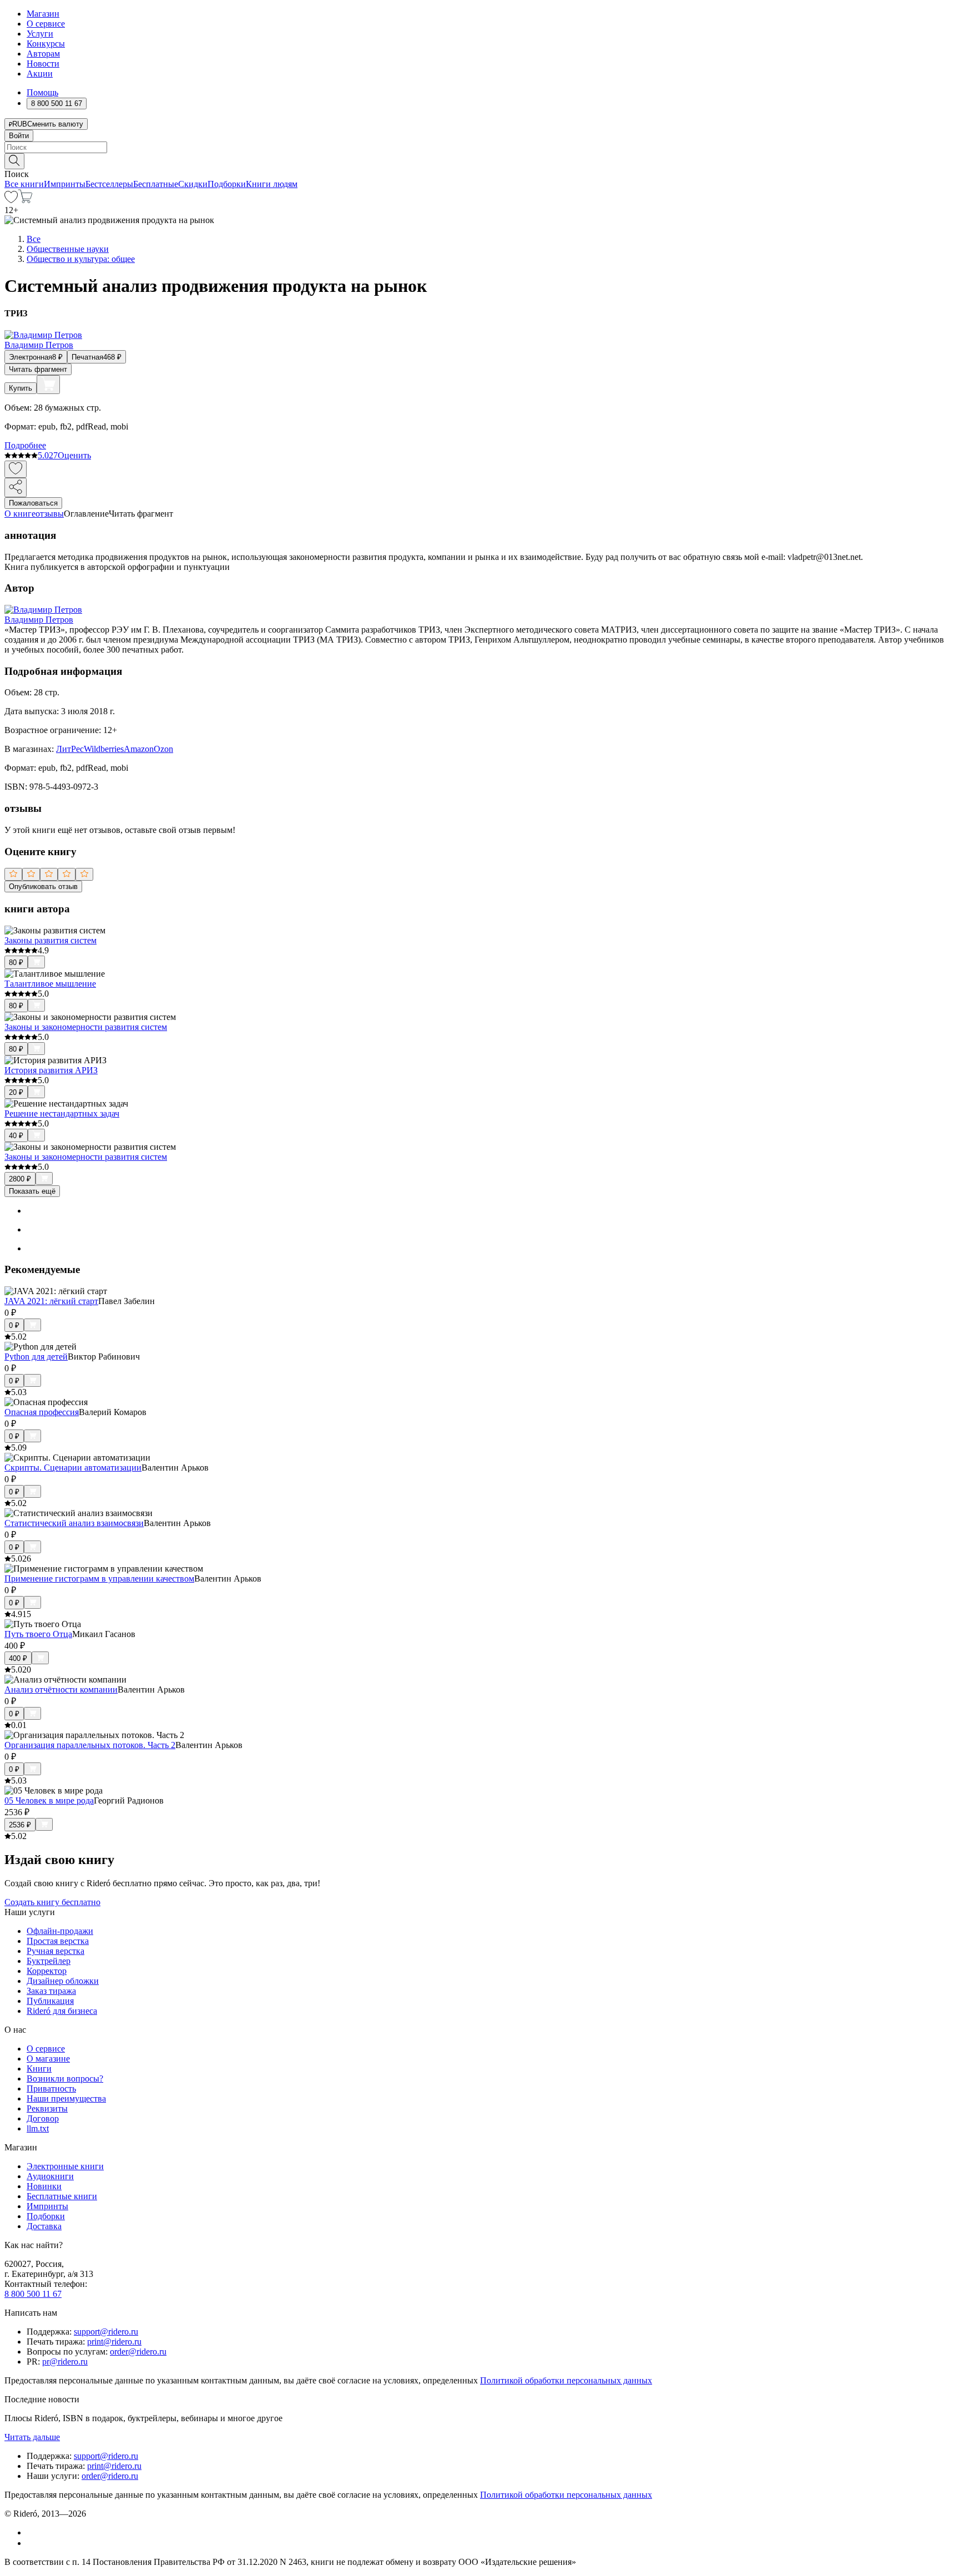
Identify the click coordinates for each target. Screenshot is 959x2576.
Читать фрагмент (38, 369)
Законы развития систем (51, 940)
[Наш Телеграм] (31, 2543)
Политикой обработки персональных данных (566, 2380)
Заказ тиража (51, 1991)
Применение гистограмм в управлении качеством (99, 1579)
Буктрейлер (49, 1961)
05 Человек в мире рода (49, 1800)
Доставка (44, 2226)
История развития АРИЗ (51, 1070)
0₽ (14, 1325)
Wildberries (104, 749)
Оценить (74, 455)
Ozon (163, 749)
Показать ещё (32, 1191)
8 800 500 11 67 (33, 2294)
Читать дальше (32, 2437)
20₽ (16, 1092)
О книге (20, 514)
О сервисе (46, 24)
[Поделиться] (16, 488)
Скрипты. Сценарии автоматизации (73, 1468)
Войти (19, 136)
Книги (39, 2069)
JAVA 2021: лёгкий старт (51, 1301)
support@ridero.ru (106, 2332)
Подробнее (25, 445)
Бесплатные (156, 184)
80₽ (16, 963)
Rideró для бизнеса (62, 2011)
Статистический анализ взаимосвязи (74, 1523)
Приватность (51, 2088)
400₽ (18, 1658)
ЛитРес (70, 749)
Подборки (227, 184)
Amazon (139, 749)
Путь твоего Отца (38, 1634)
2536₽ (20, 1825)
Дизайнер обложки (63, 1981)
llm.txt (38, 2128)
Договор (43, 2118)
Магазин (43, 14)
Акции (40, 74)
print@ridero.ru (114, 2342)
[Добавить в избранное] (16, 469)
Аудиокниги (50, 2176)
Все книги (24, 184)
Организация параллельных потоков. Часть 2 (90, 1745)
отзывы (50, 514)
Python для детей (36, 1357)
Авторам (43, 54)
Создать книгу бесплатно (52, 1902)
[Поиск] (14, 161)
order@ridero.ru (138, 2352)
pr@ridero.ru (65, 2362)
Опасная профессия (42, 1412)
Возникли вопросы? (65, 2079)
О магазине (48, 2059)
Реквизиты (47, 2108)
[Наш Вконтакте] (32, 2532)
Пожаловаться (33, 503)
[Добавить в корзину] (48, 385)
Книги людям (272, 184)
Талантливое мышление (50, 984)
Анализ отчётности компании (61, 1689)
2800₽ (20, 1179)
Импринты (65, 184)
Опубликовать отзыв (43, 887)
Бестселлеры (109, 184)
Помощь (42, 92)
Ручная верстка (55, 1951)
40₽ (16, 1136)
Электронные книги (65, 2166)
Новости (43, 64)
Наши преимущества (66, 2098)
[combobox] (479, 147)
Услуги (40, 34)
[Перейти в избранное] (11, 200)
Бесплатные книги (62, 2196)
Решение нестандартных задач (62, 1113)
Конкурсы (46, 44)
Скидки (193, 184)
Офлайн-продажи (60, 1931)
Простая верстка (58, 1941)
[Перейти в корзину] (25, 200)
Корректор (47, 1971)
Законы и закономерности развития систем (86, 1027)
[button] (479, 160)
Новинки (44, 2186)
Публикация (50, 2001)
